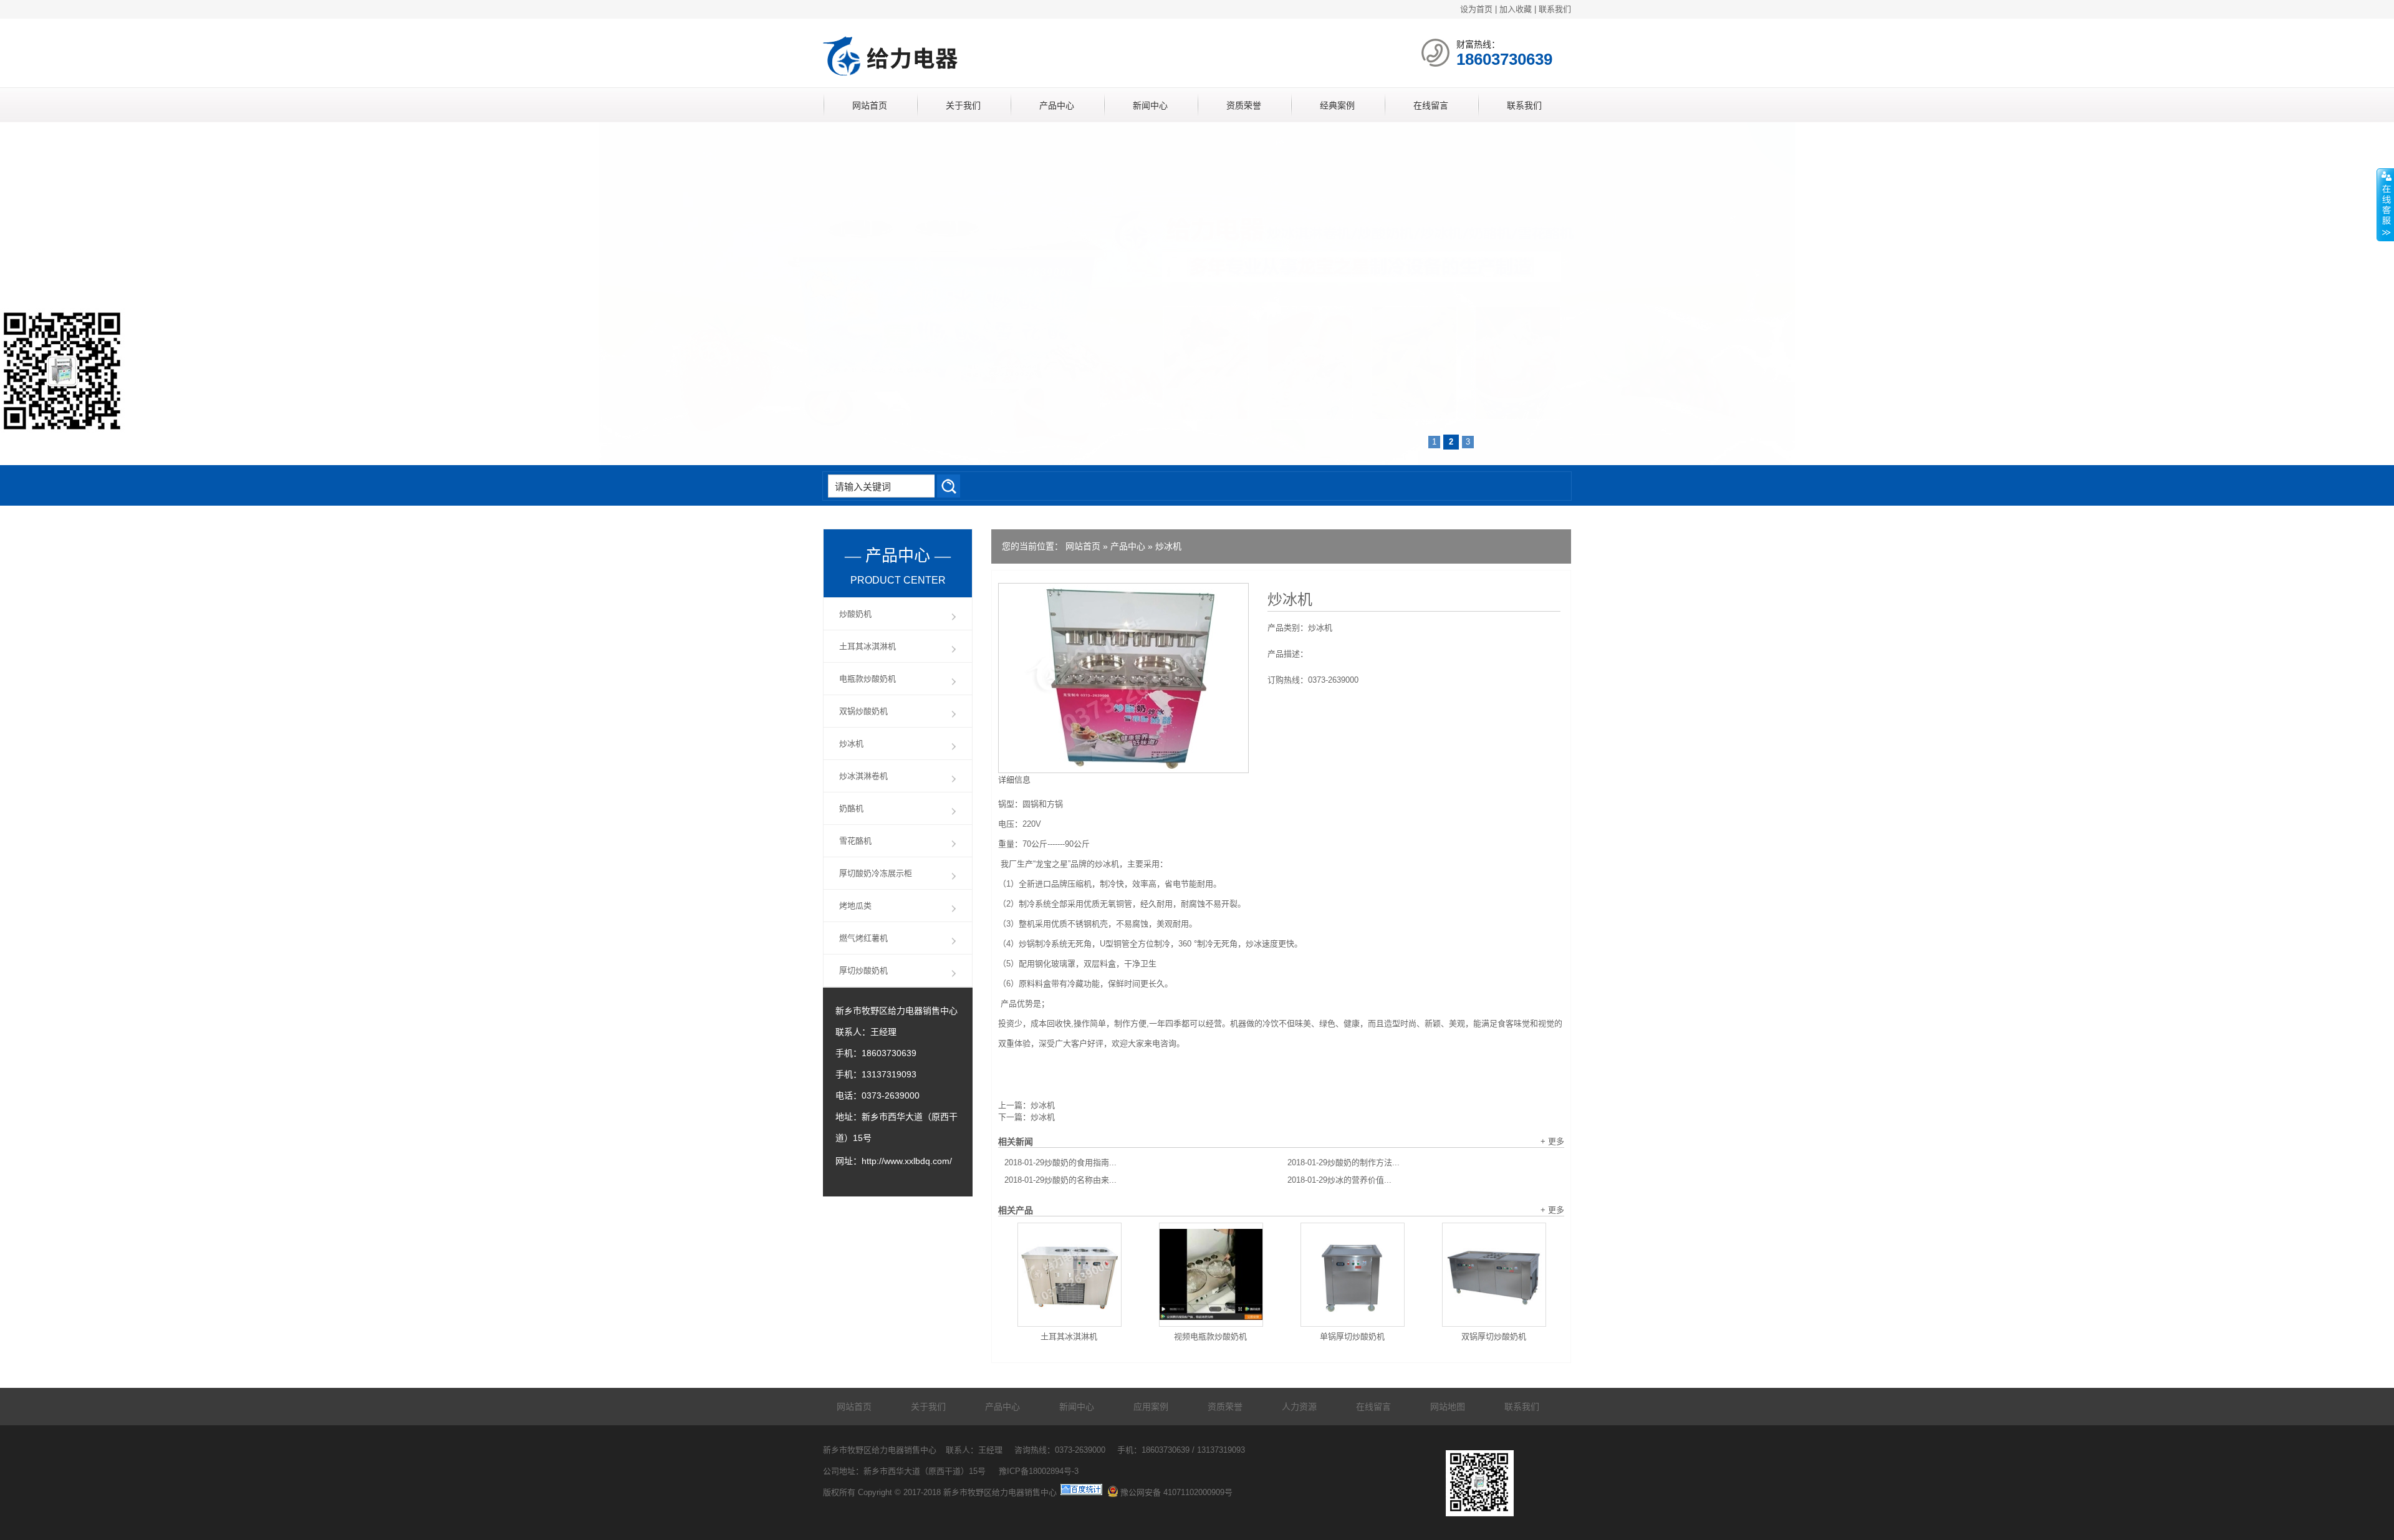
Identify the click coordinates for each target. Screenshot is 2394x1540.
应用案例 (1151, 1407)
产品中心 (1057, 105)
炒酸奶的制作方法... (1344, 1162)
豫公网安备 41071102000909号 (1176, 1492)
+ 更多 (1552, 1141)
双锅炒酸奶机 (863, 711)
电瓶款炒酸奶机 (868, 679)
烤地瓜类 (855, 906)
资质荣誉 (1244, 105)
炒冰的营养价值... (1339, 1180)
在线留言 (1431, 105)
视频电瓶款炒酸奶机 (1210, 1336)
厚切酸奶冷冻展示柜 (876, 873)
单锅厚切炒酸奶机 (1352, 1336)
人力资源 (1299, 1407)
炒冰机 (1168, 546)
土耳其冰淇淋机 (1069, 1336)
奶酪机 (851, 808)
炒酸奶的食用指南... (1060, 1162)
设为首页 (1476, 9)
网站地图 (1448, 1407)
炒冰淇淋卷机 (863, 776)
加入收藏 (1516, 9)
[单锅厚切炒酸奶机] (1353, 1275)
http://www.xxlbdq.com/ (907, 1161)
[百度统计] (1081, 1492)
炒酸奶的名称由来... (1060, 1180)
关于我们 (963, 105)
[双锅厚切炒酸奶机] (1494, 1275)
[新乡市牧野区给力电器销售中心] (969, 78)
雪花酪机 (855, 841)
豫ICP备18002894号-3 (1039, 1471)
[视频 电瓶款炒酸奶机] (1211, 1275)
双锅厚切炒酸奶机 (1494, 1336)
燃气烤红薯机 (863, 938)
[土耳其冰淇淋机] (1070, 1275)
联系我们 (1555, 9)
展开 (2385, 205)
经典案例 (1337, 105)
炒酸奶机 (855, 614)
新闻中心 (1150, 105)
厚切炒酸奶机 (863, 970)
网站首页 (870, 105)
